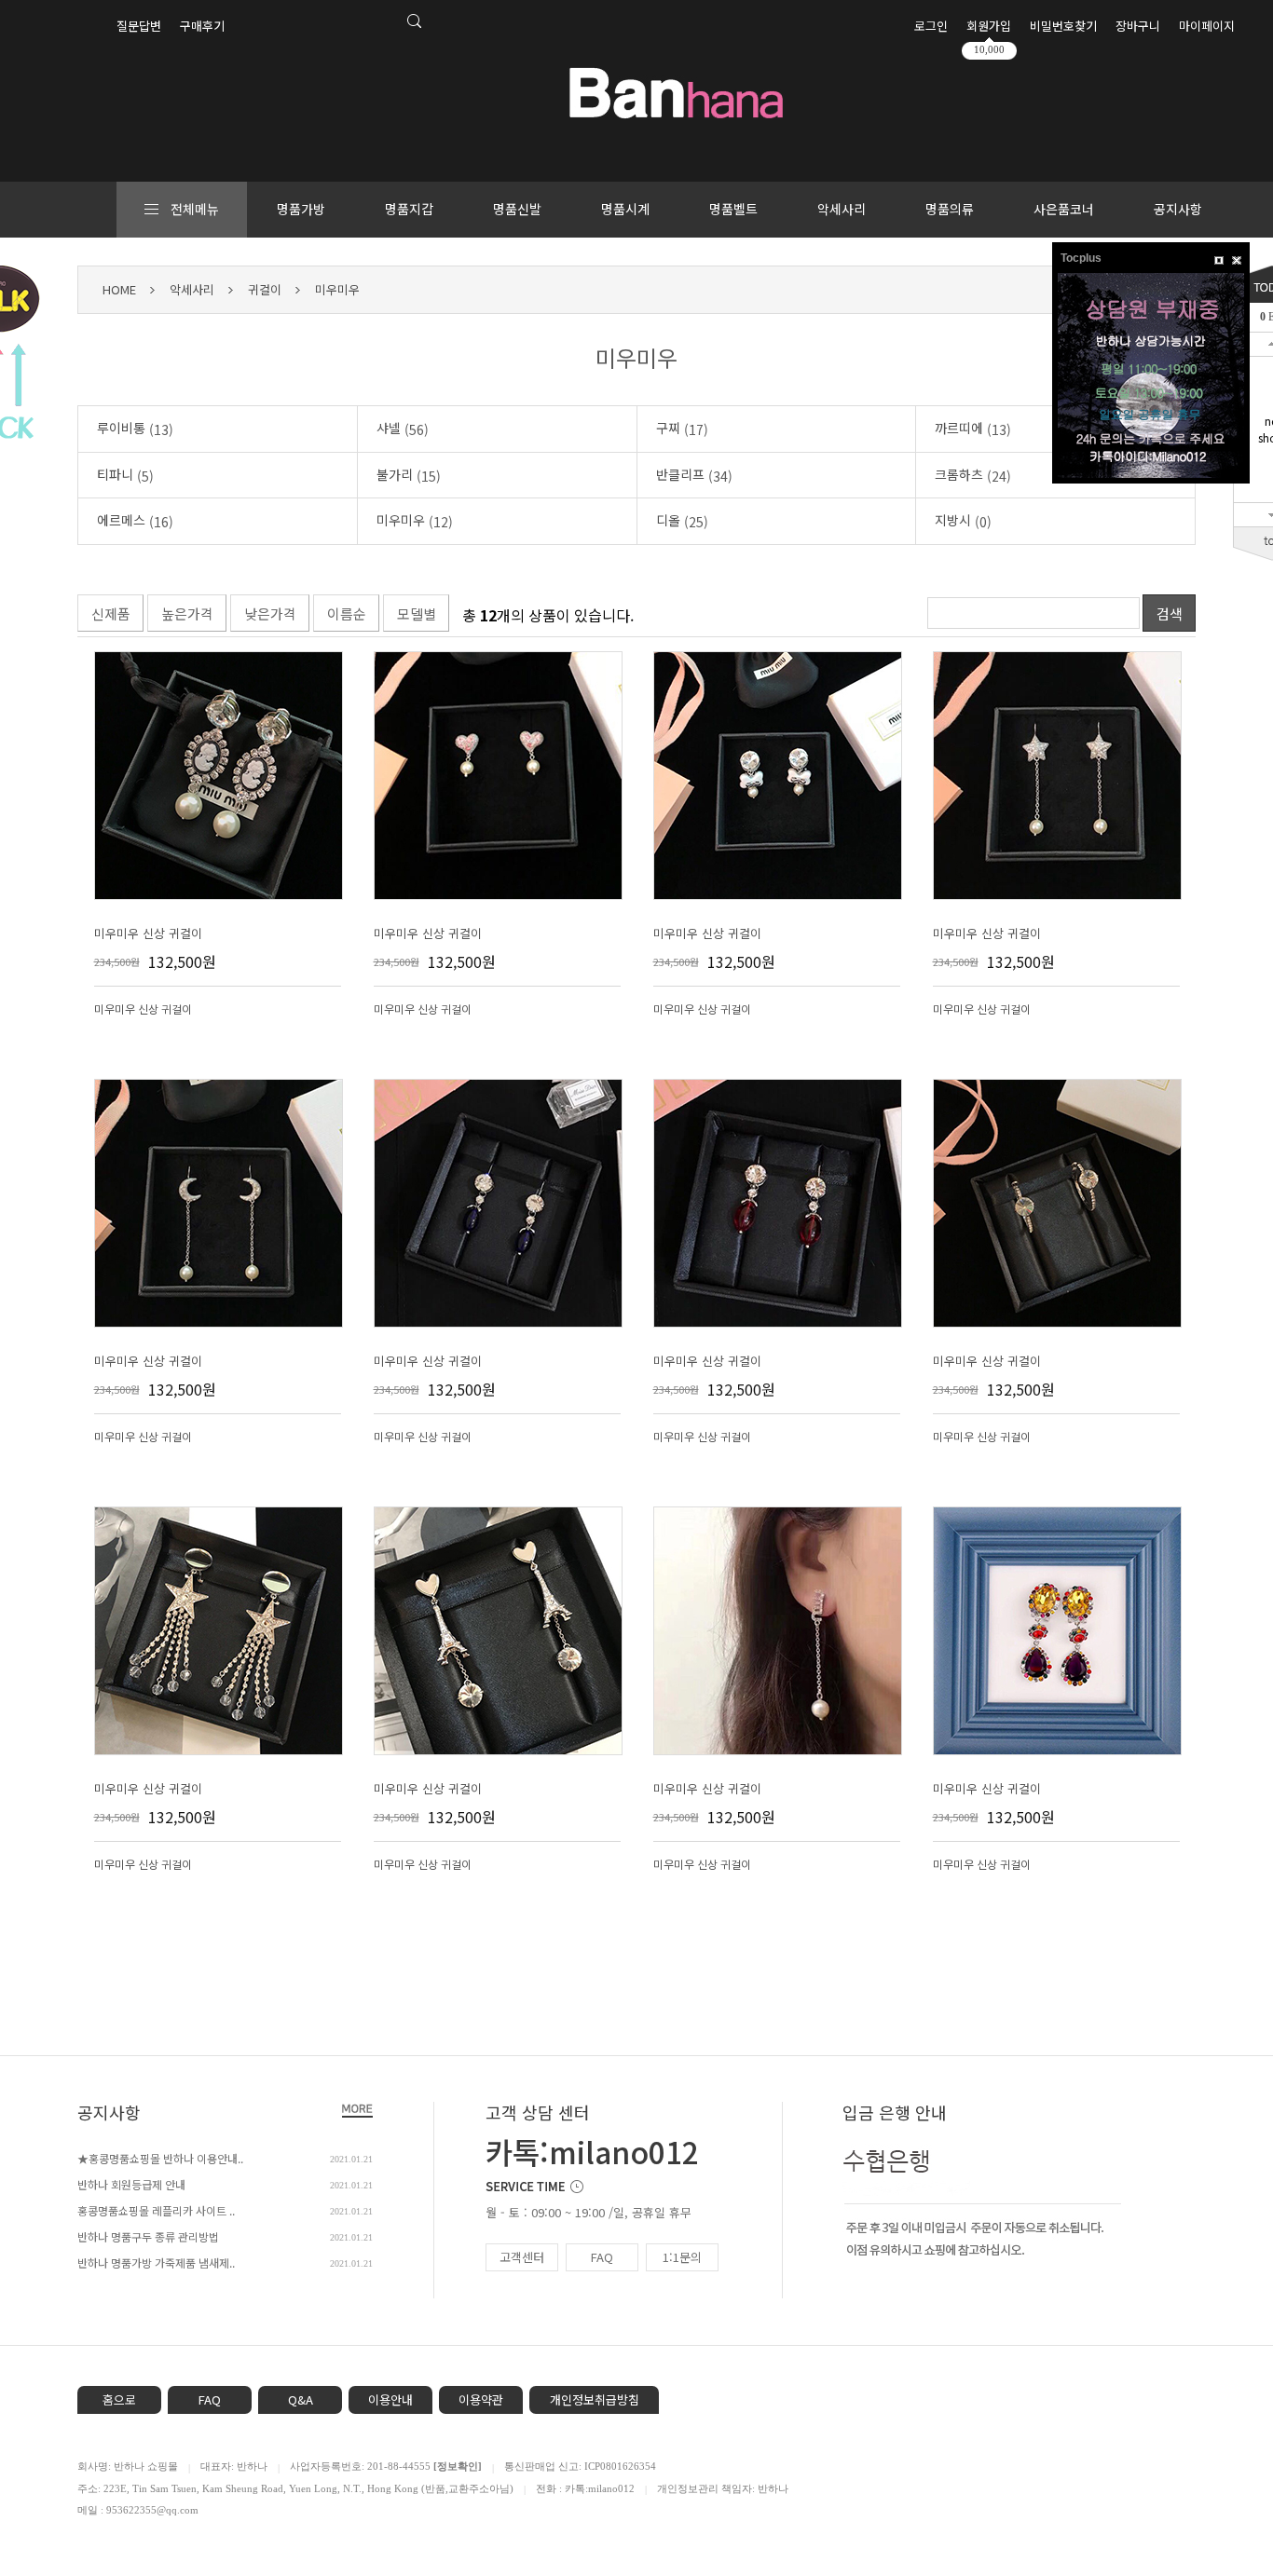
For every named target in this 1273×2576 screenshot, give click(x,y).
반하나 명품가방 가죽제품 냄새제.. (156, 2263)
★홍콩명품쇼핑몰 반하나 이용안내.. (160, 2158)
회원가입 (989, 26)
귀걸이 (265, 289)
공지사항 (1178, 209)
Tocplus (1081, 258)
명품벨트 (733, 209)
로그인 (931, 26)
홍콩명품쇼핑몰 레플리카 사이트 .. (156, 2210)
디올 (682, 521)
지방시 (963, 521)
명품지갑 (409, 209)
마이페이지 (1207, 26)
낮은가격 (270, 613)
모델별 (417, 613)
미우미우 (337, 289)
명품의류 (950, 209)
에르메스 (135, 521)
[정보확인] (458, 2466)
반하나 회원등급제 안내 (131, 2184)
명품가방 (301, 209)
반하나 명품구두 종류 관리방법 (148, 2236)
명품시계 (625, 209)
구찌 (682, 429)
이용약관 (481, 2399)
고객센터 (522, 2257)
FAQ (602, 2257)
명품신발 (517, 209)
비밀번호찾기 (1063, 26)
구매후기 (202, 26)
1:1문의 (682, 2257)
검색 (1170, 613)
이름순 (347, 613)
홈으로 (119, 2399)
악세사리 (842, 209)
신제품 (111, 613)
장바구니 (1138, 26)
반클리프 (694, 475)
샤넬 (403, 429)
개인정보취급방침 (595, 2399)
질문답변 (139, 26)
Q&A (301, 2399)
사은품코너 (1064, 209)
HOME (119, 289)
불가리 (409, 475)
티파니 (125, 475)
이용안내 (390, 2399)
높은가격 (187, 613)
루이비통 (135, 429)
